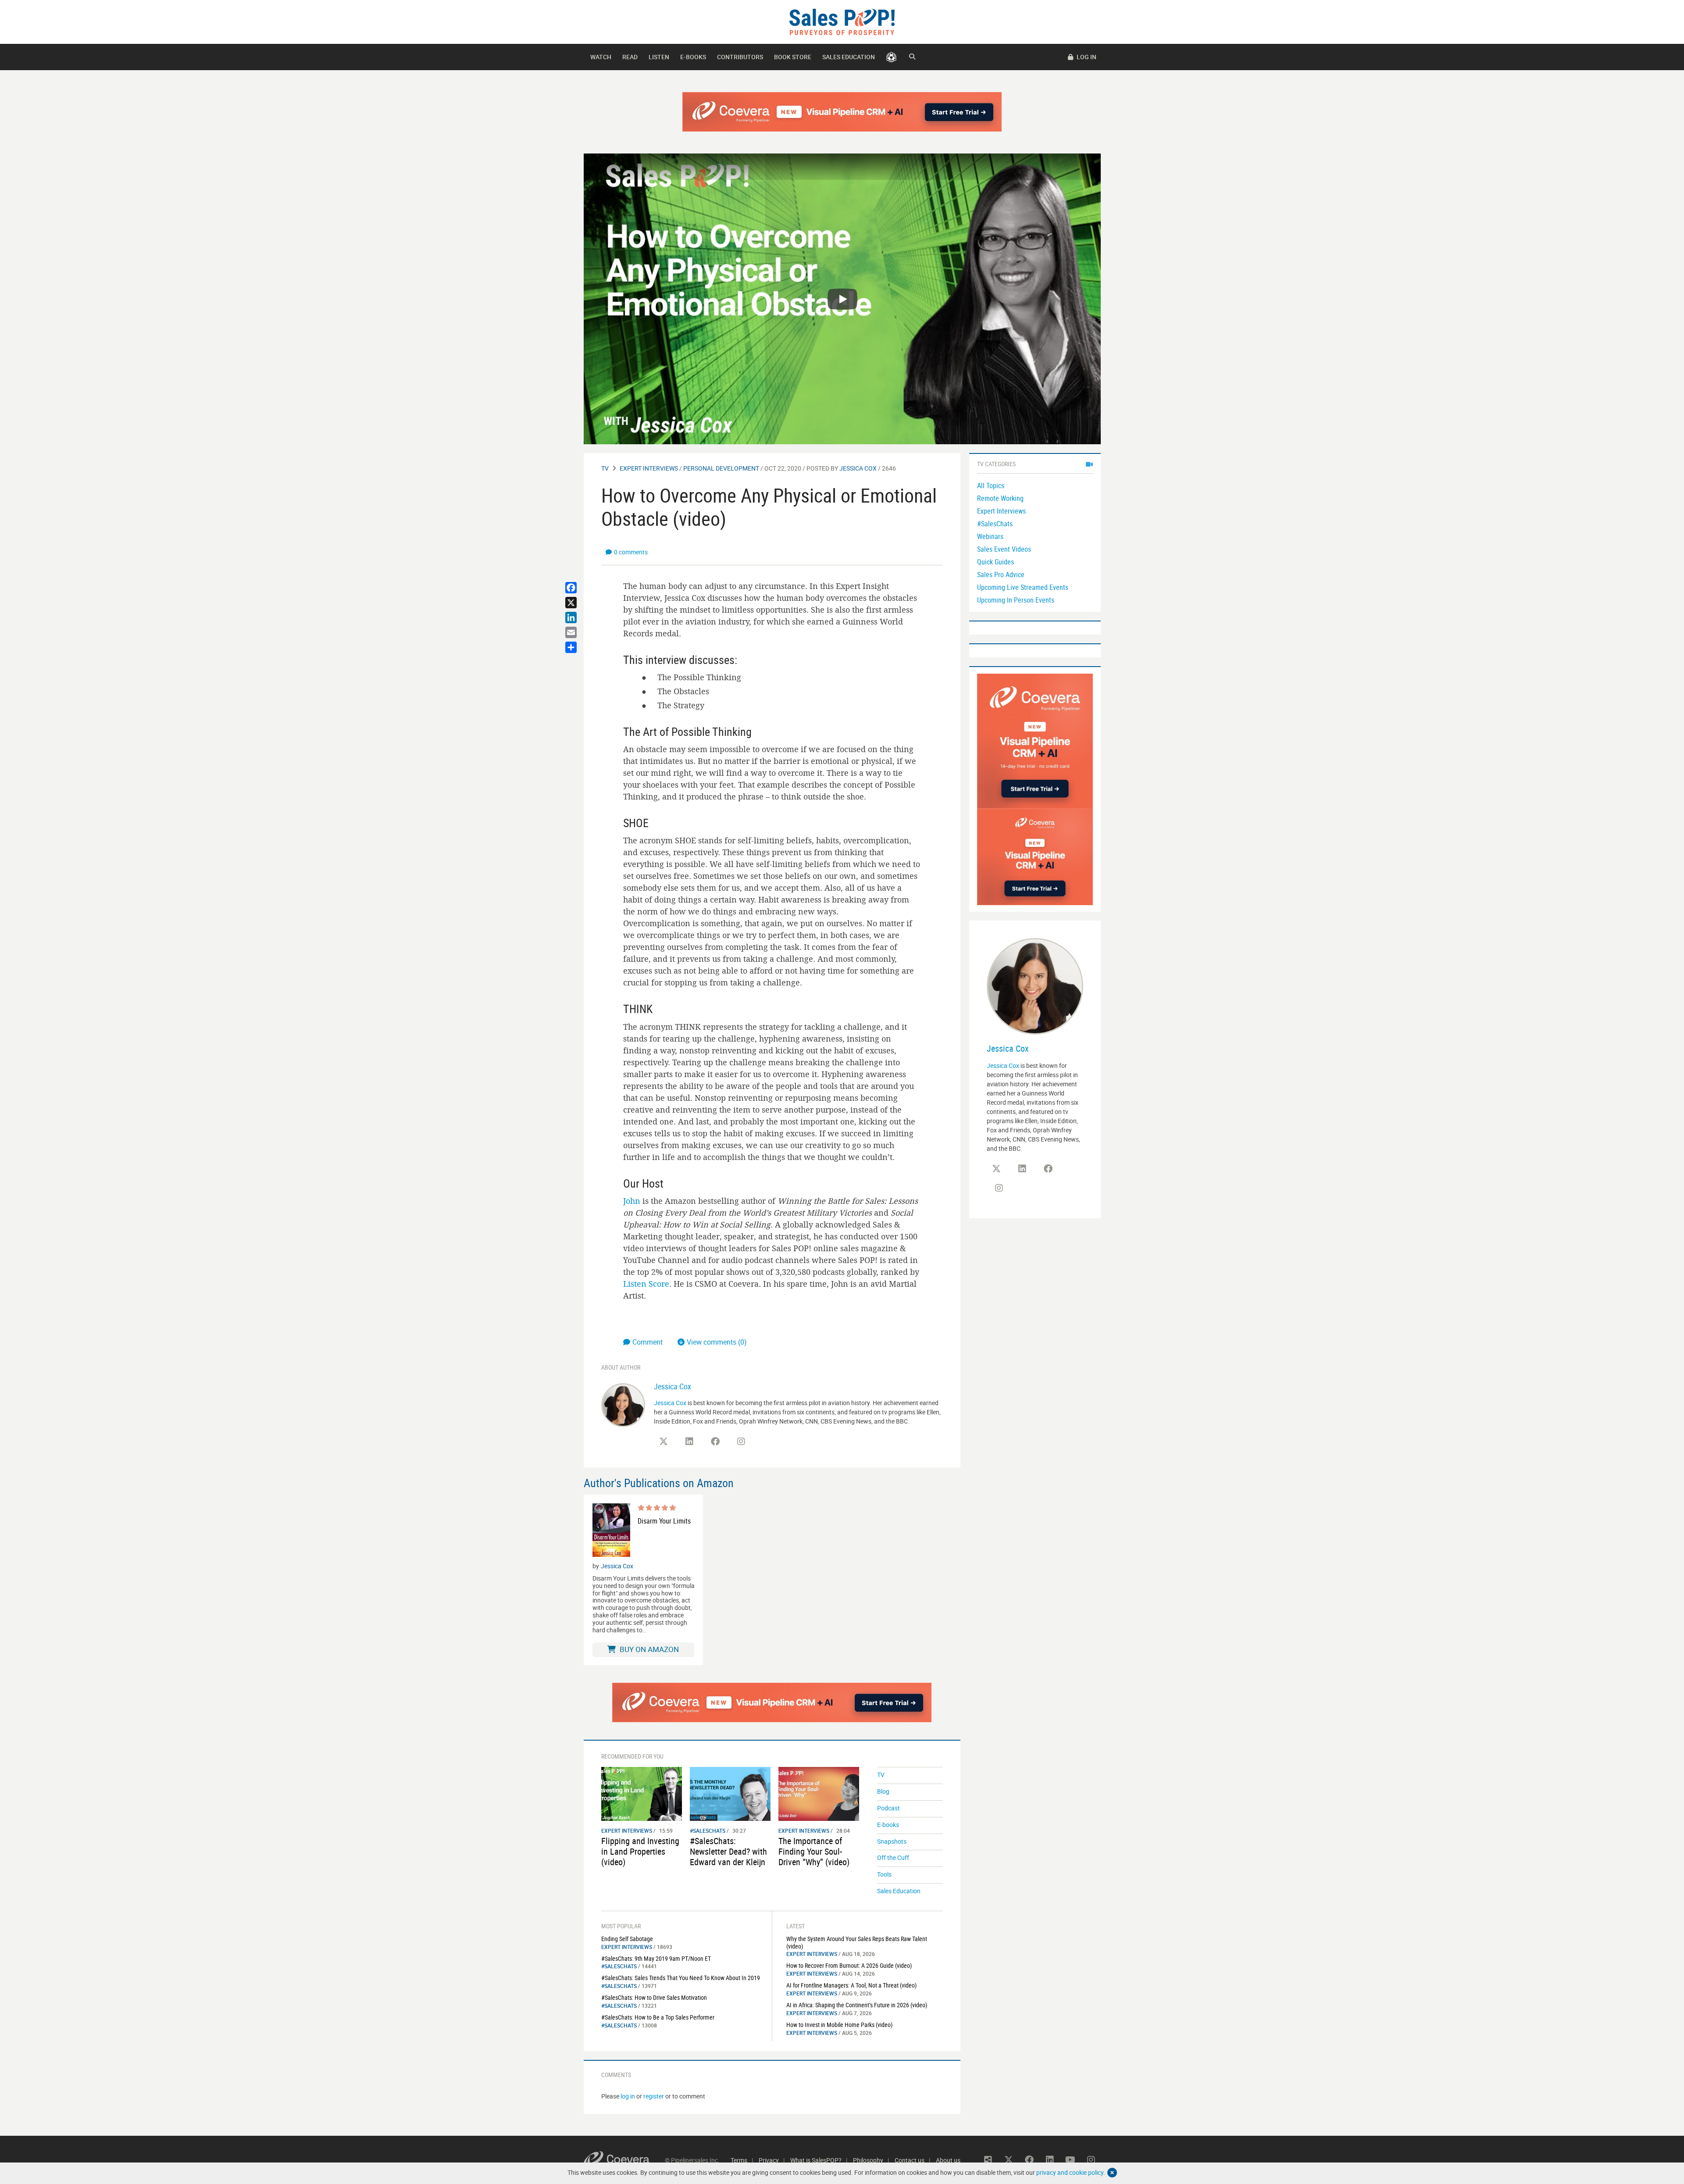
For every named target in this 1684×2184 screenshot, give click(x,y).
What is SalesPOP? (816, 2160)
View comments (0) (717, 1342)
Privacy (769, 2160)
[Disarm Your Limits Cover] (611, 1530)
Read (630, 57)
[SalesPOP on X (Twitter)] (664, 1442)
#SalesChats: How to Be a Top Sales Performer (658, 2017)
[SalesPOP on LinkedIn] (689, 1442)
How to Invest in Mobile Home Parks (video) (839, 2025)
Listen (659, 57)
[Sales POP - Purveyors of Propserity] (842, 21)
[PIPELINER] (891, 57)
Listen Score (646, 1284)
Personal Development (721, 468)
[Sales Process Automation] (1035, 740)
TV (605, 468)
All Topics (991, 485)
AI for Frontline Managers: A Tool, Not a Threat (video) (851, 1985)
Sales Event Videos (1004, 549)
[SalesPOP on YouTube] (767, 1445)
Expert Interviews (649, 468)
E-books (693, 57)
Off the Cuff (893, 1857)
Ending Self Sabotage (627, 1939)
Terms (739, 2160)
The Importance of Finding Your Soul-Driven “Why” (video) (814, 1851)
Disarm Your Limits (664, 1521)
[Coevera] (624, 2160)
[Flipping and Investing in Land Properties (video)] (642, 1793)
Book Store (793, 57)
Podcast (888, 1808)
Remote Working (1000, 498)
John (632, 1201)
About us (948, 2160)
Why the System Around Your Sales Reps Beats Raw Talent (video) (857, 1942)
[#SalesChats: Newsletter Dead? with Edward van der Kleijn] (730, 1793)
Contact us (910, 2160)
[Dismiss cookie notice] (1112, 2173)
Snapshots (892, 1841)
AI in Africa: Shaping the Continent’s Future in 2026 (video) (857, 2005)
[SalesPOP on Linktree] (988, 2160)
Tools (884, 1874)
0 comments (631, 552)
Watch (601, 57)
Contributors (740, 57)
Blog (883, 1791)
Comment (648, 1342)
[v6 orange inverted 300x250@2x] (1035, 856)
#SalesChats (708, 1831)
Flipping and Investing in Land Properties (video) (640, 1851)
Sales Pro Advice (1001, 575)
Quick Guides (995, 562)
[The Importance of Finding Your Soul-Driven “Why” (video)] (819, 1793)
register (654, 2096)
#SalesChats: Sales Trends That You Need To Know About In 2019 (681, 1978)
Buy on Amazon (648, 1649)
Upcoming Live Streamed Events (1023, 587)
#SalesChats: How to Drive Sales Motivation (654, 1997)
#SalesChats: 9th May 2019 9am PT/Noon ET (656, 1958)
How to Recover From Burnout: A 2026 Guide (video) (849, 1965)
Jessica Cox (858, 468)
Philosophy (868, 2160)
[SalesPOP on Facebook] (715, 1442)
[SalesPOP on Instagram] (741, 1442)
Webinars (990, 536)
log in (628, 2096)
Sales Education (849, 57)
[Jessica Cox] (623, 1404)
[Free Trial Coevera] (842, 112)
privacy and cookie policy (1070, 2172)
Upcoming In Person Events (1016, 600)
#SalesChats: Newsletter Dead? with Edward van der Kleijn (728, 1851)
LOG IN (1086, 57)
